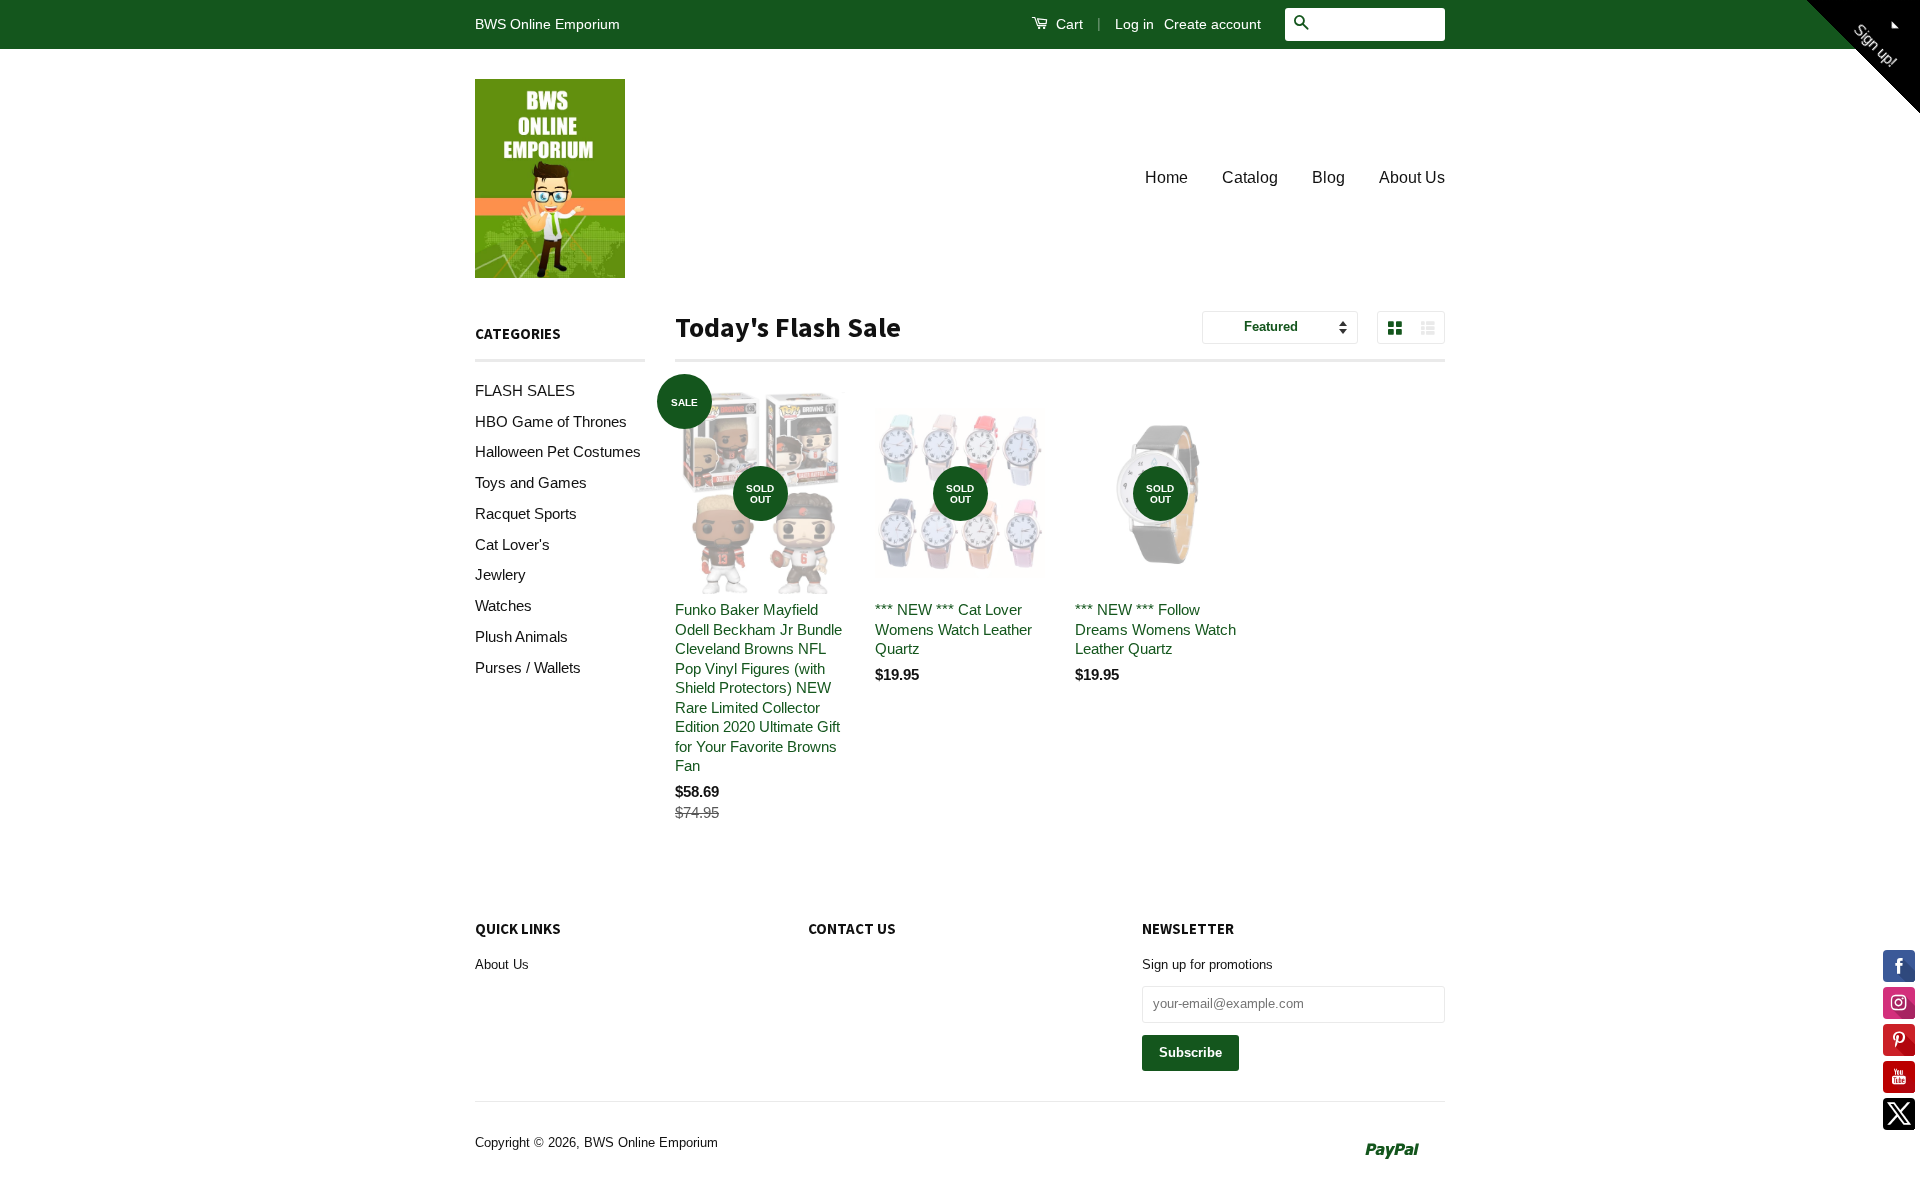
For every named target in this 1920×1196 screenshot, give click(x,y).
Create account (1212, 24)
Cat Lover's (512, 544)
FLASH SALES (525, 390)
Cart (1067, 24)
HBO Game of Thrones (551, 421)
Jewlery (500, 574)
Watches (503, 605)
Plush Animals (521, 636)
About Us (1412, 177)
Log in (1134, 24)
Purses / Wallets (528, 667)
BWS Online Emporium (651, 1142)
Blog (1328, 177)
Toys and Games (531, 482)
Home (1166, 177)
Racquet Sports (526, 513)
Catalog (1250, 177)
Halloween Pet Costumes (558, 451)
